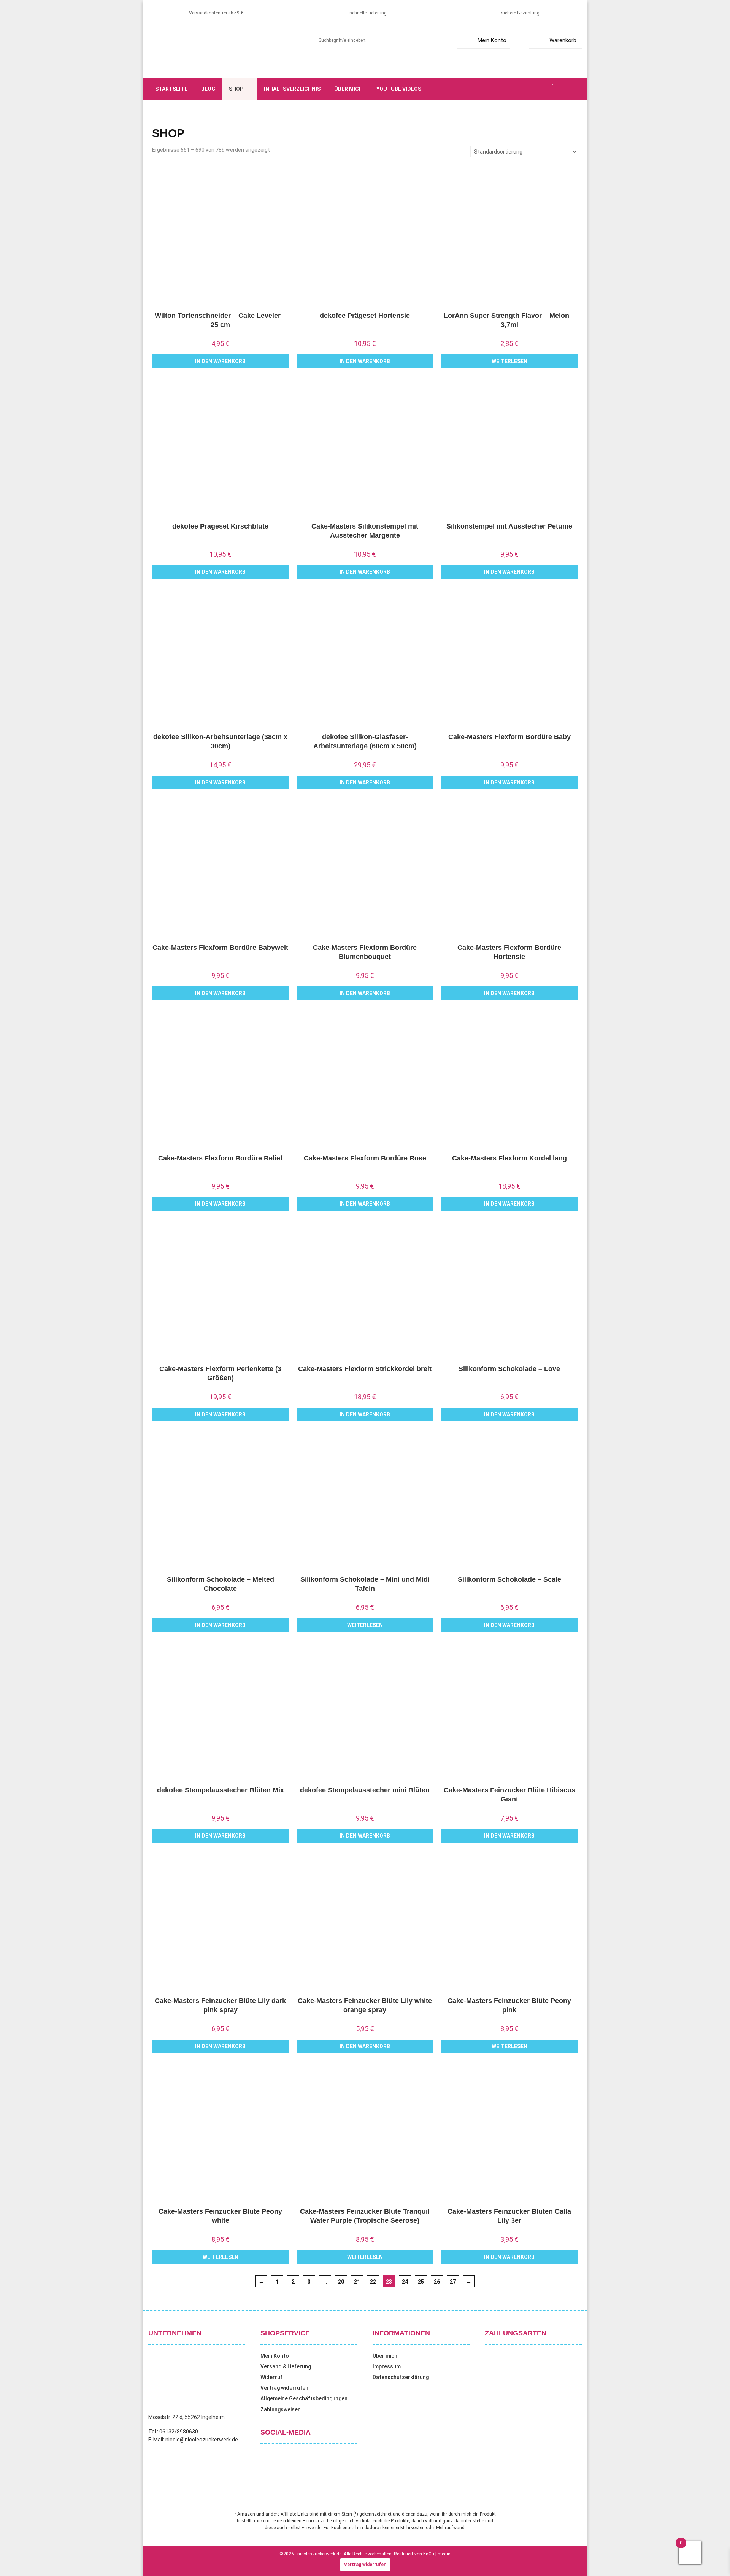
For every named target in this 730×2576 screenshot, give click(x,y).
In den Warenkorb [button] (220, 361)
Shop (236, 89)
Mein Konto (492, 40)
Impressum (387, 2366)
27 (453, 2282)
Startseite (171, 89)
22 (373, 2282)
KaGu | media (437, 2554)
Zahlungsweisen (281, 2409)
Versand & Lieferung (286, 2366)
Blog (208, 89)
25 (421, 2282)
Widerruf (271, 2377)
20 (341, 2282)
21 (357, 2282)
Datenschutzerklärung (401, 2377)
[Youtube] (544, 89)
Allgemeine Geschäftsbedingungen (304, 2398)
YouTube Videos (399, 89)
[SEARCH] (422, 40)
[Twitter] (519, 89)
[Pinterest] (535, 89)
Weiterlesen (509, 361)
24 (405, 2282)
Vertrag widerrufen (284, 2388)
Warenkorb (563, 40)
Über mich (348, 89)
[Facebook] (510, 89)
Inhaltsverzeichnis (292, 89)
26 (437, 2282)
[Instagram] (527, 89)
